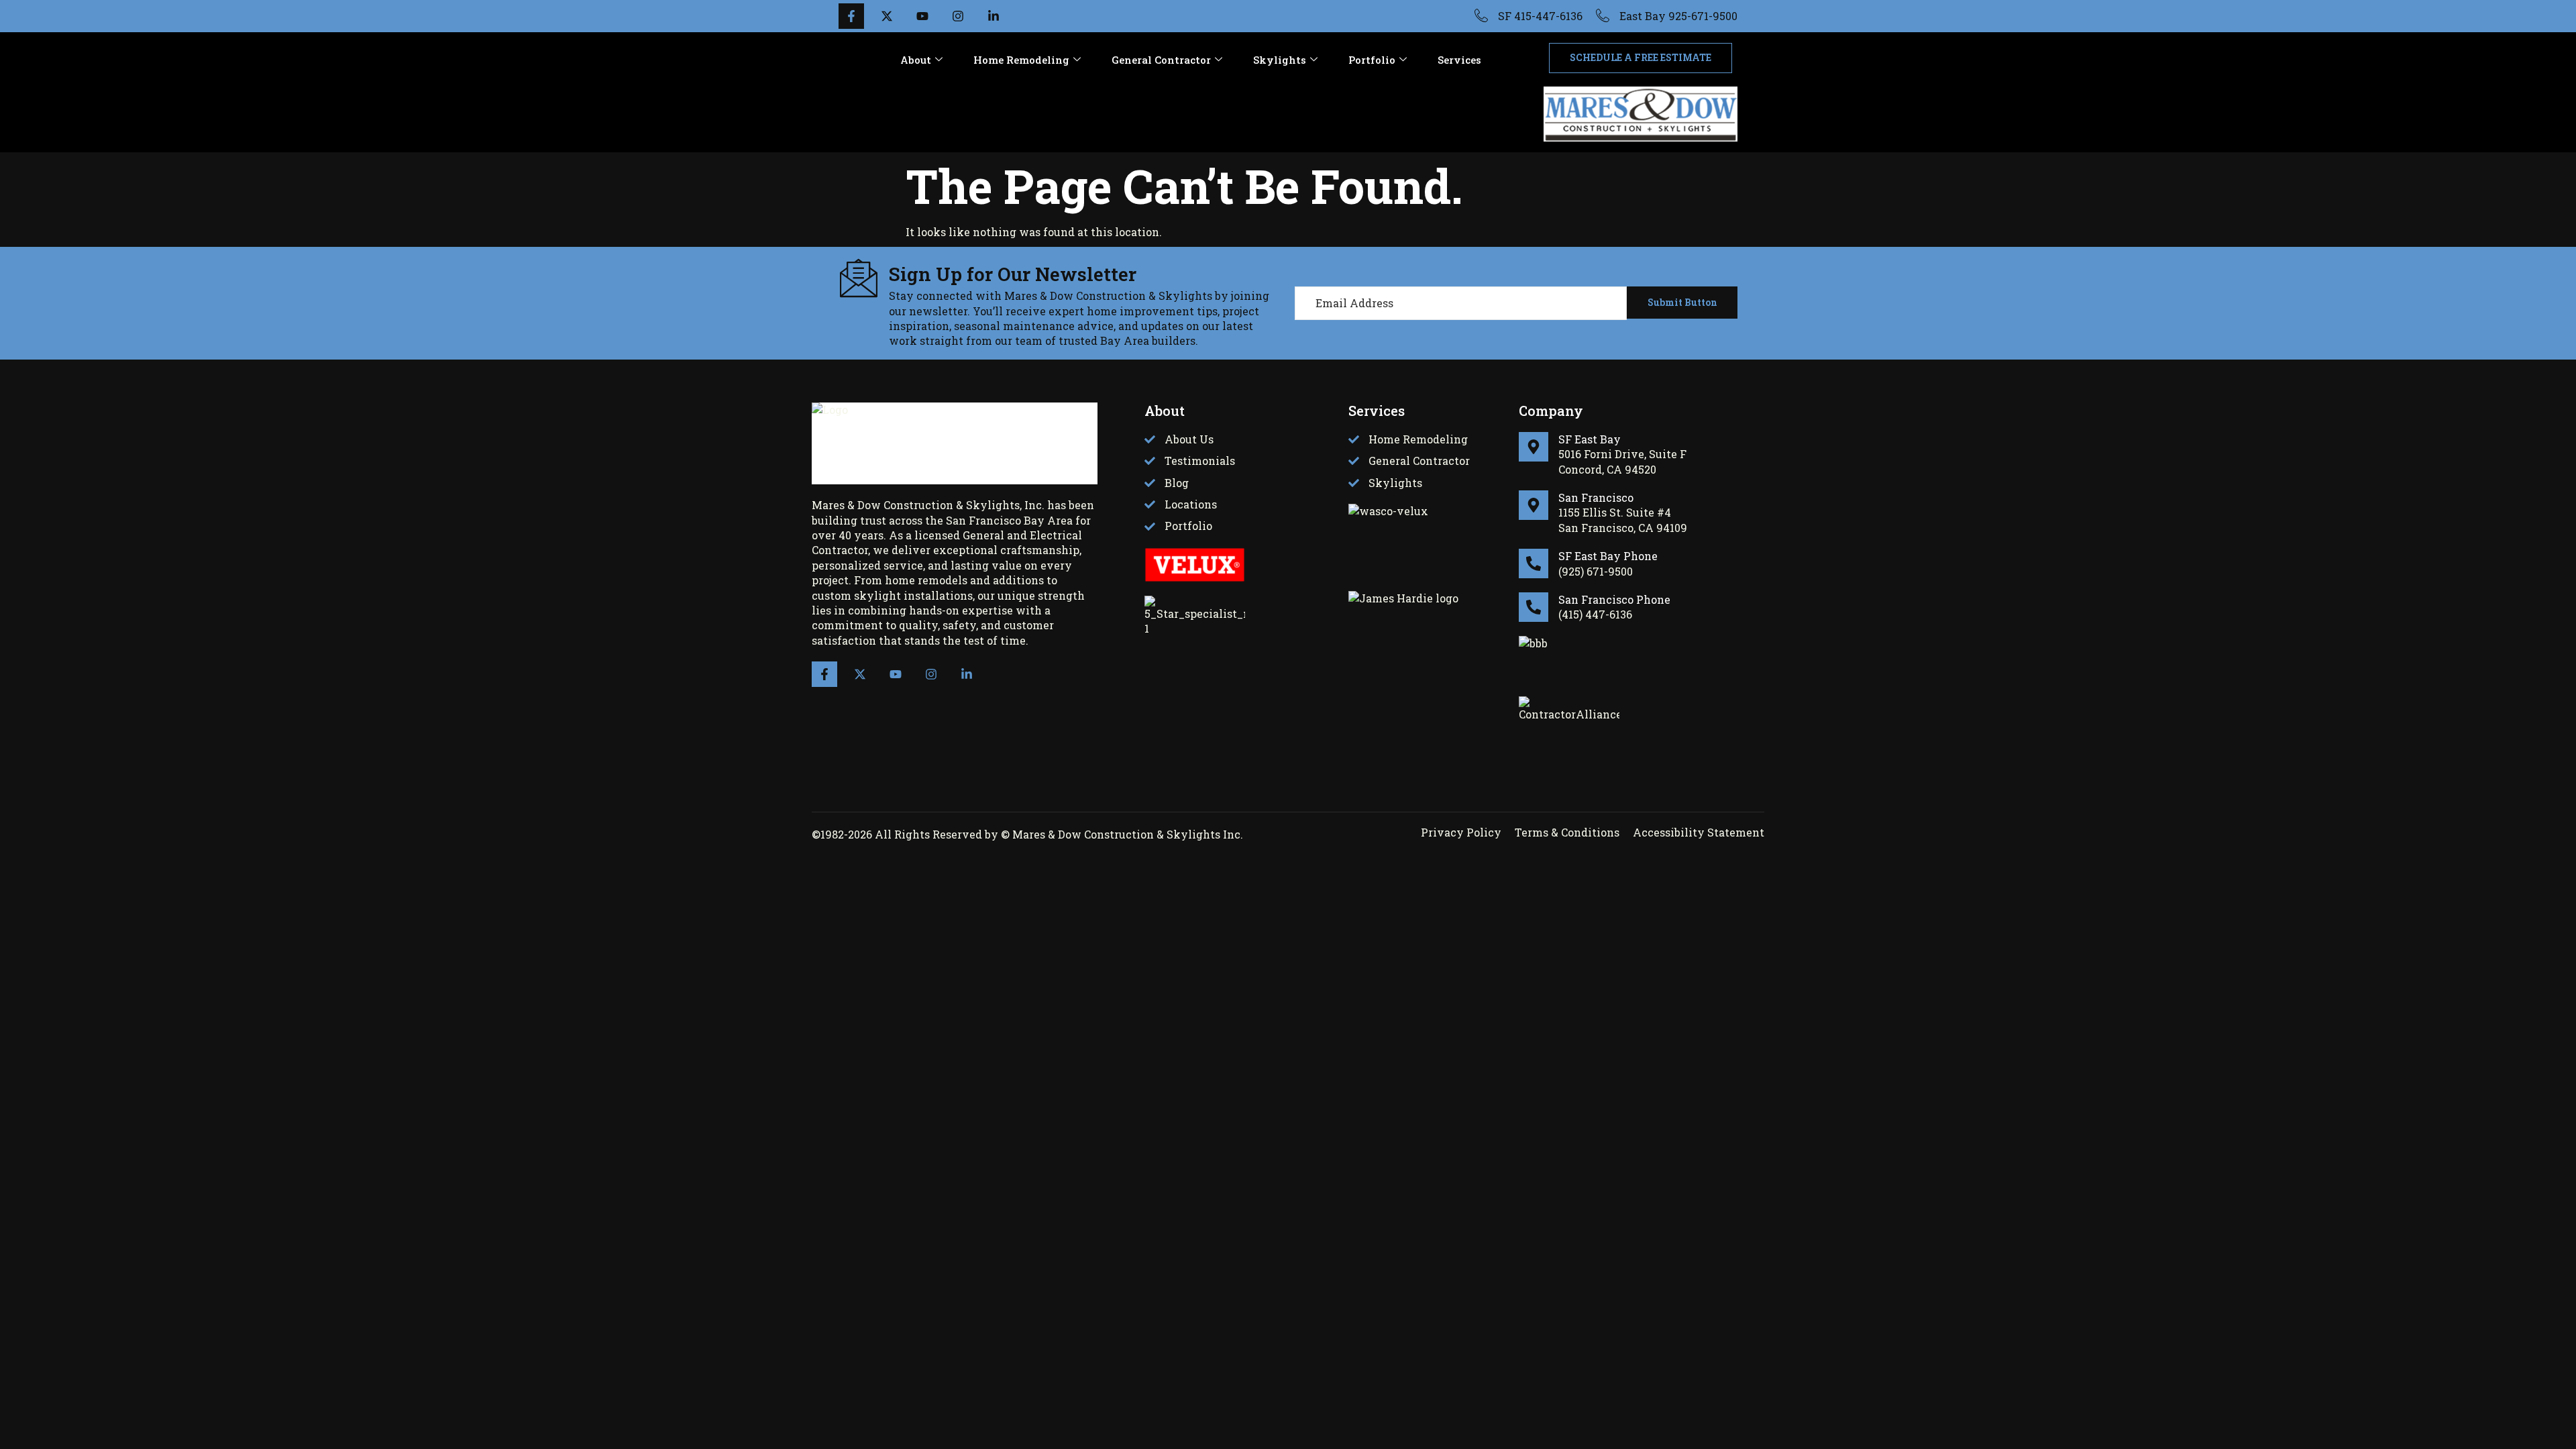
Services (1459, 60)
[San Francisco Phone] (1534, 607)
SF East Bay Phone (1608, 556)
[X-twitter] (860, 674)
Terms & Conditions (1567, 832)
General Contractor (1161, 60)
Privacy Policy (1461, 832)
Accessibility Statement (1699, 832)
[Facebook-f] (824, 674)
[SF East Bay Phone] (1534, 563)
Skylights (1280, 60)
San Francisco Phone (1614, 599)
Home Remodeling (1021, 60)
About (916, 60)
